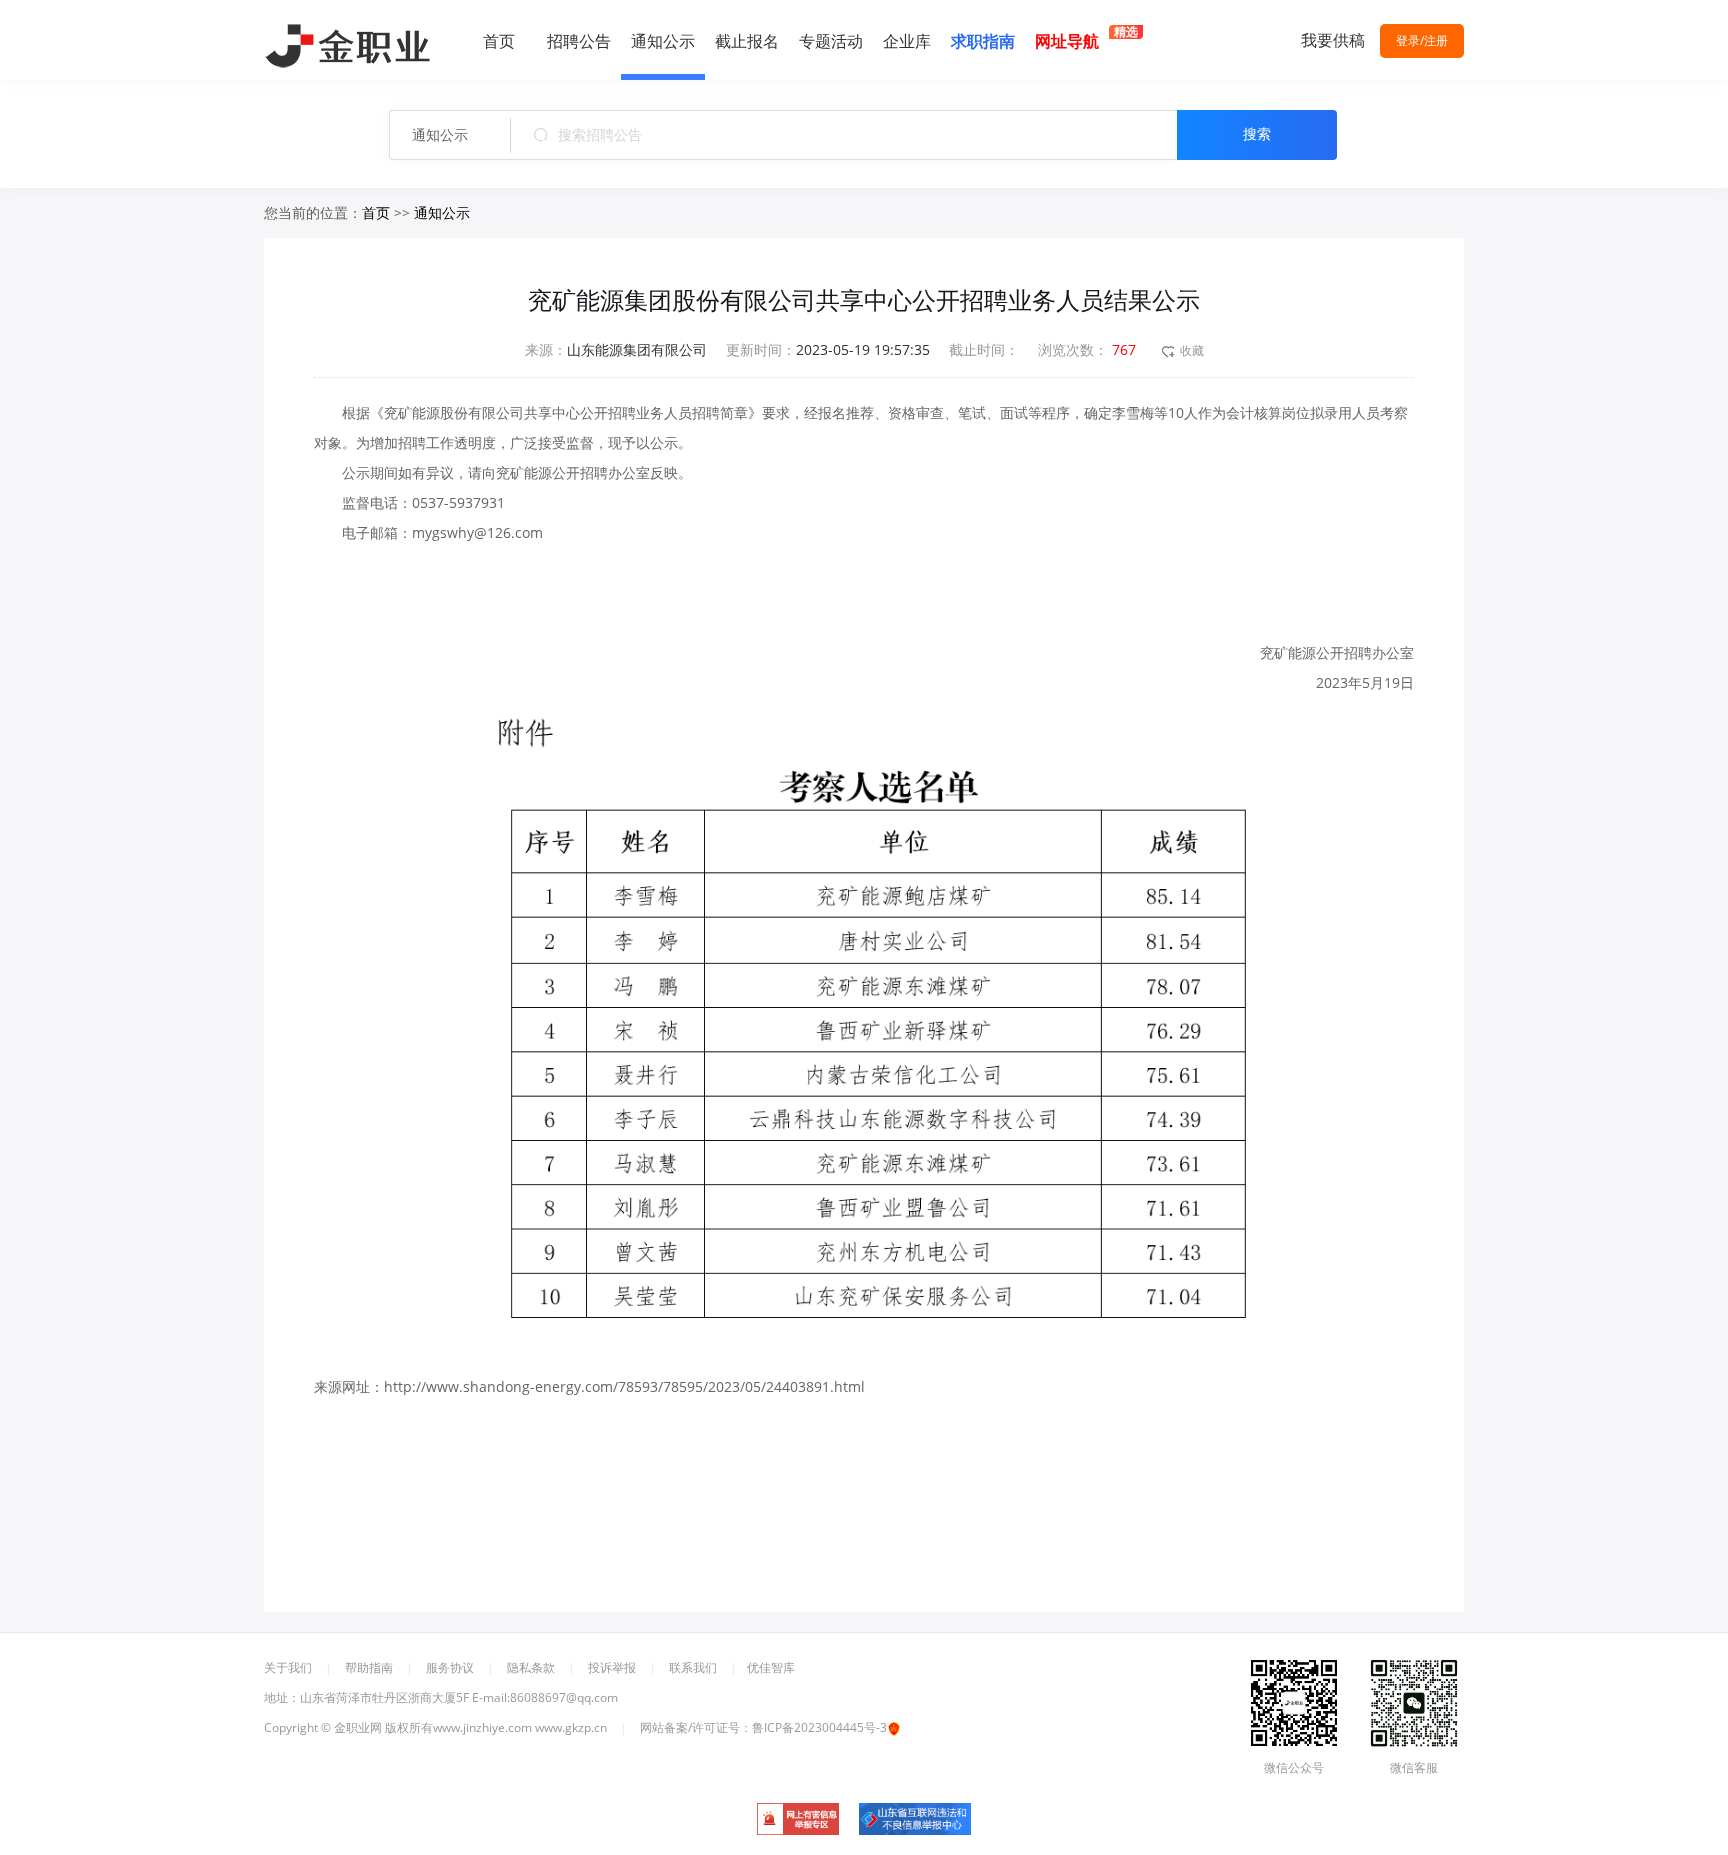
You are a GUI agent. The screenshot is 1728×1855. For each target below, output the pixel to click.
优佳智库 (771, 1667)
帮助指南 (369, 1667)
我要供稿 (1333, 40)
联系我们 (693, 1667)
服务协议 (450, 1667)
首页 (376, 212)
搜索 (1257, 134)
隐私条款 (531, 1667)
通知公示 (442, 134)
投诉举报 (612, 1667)
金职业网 (358, 1727)
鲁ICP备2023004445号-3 (819, 1727)
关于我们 (288, 1667)
